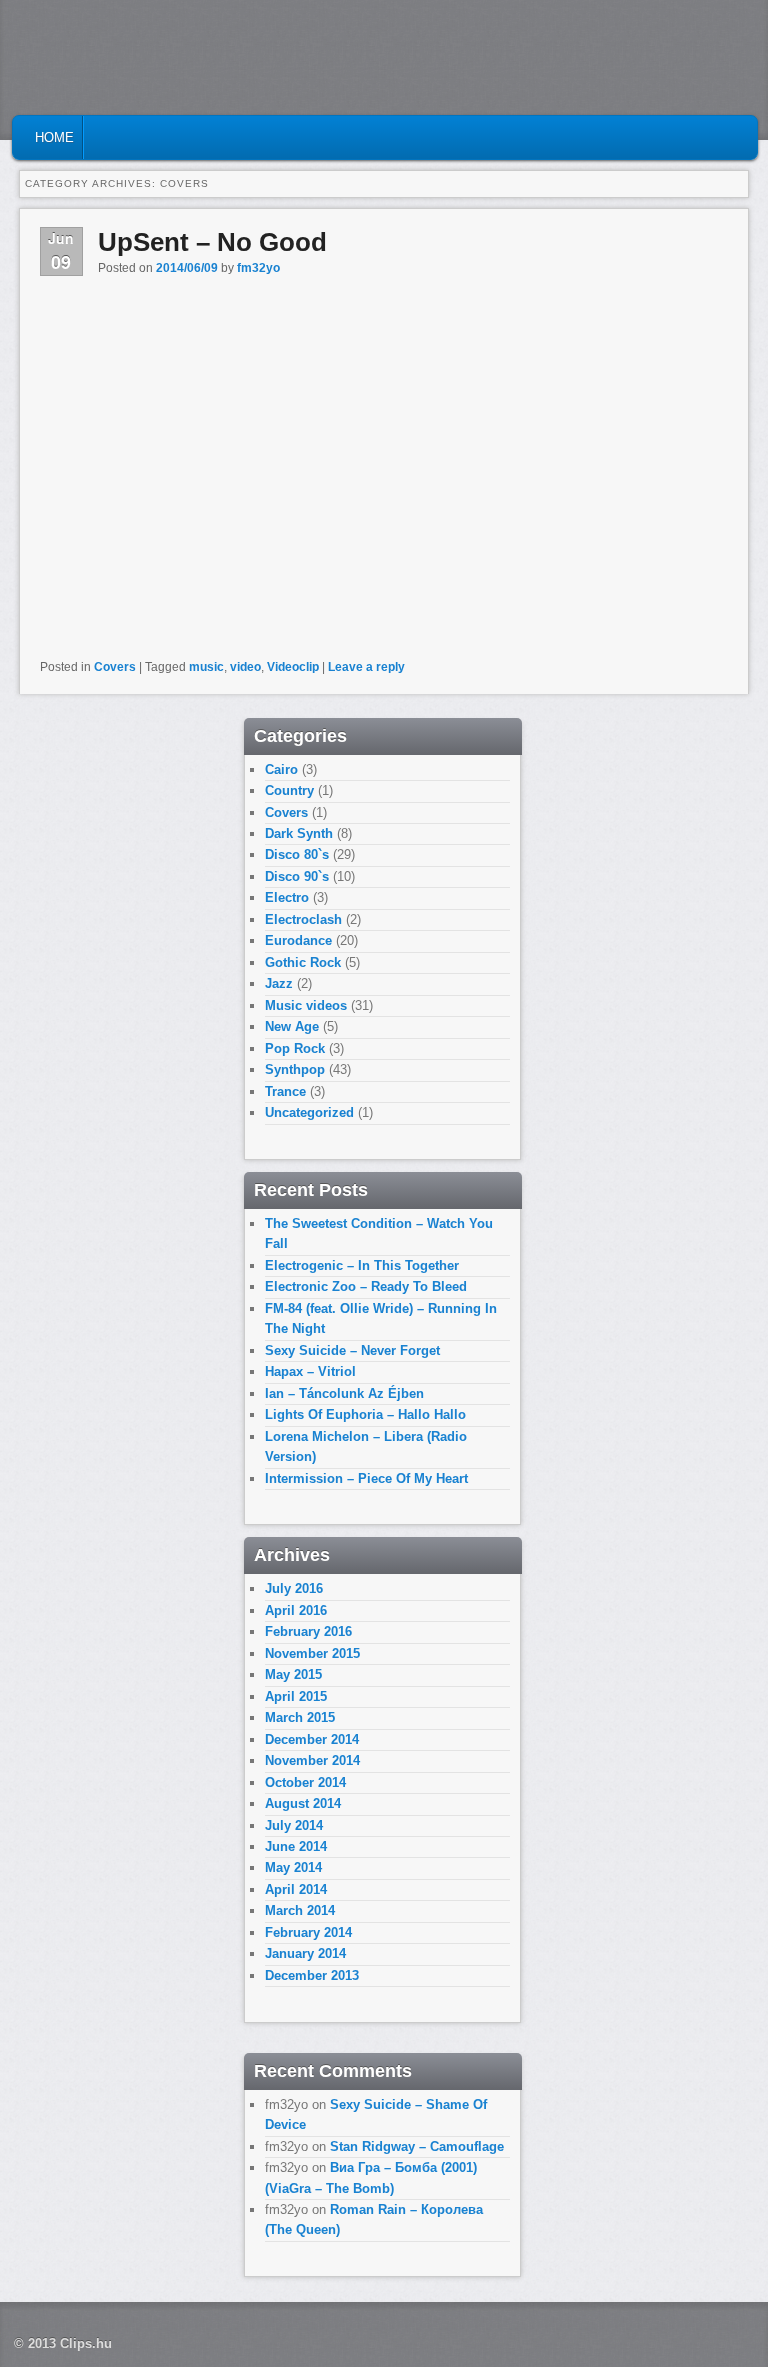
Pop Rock (295, 1048)
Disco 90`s (297, 876)
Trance (285, 1091)
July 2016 (294, 1588)
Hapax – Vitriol (310, 1371)
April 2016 (296, 1610)
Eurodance (298, 940)
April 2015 (296, 1696)
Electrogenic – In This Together (362, 1265)
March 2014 (300, 1910)
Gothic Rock (303, 962)
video (245, 667)
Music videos (306, 1005)
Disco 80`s (297, 854)
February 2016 (308, 1631)
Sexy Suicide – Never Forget (352, 1350)
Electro (287, 897)
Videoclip (293, 667)
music (206, 667)
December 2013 (312, 1975)
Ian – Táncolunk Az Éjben (344, 1393)
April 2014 (296, 1889)
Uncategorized (309, 1112)
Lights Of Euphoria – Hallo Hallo (365, 1414)
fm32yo (258, 268)
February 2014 (308, 1932)
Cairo (281, 769)
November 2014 (312, 1760)
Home (54, 137)
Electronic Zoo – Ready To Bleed (366, 1286)
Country (289, 790)
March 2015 (300, 1717)
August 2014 (303, 1803)
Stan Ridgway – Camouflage (417, 2146)
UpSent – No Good (212, 242)
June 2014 (296, 1846)
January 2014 (305, 1953)
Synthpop (295, 1069)
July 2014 (294, 1825)
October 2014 (305, 1782)
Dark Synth (299, 833)
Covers (115, 667)
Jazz (279, 983)
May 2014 (293, 1867)
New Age (292, 1026)
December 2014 (312, 1739)
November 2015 (312, 1653)
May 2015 (293, 1674)
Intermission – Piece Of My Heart (366, 1478)
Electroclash (303, 919)
